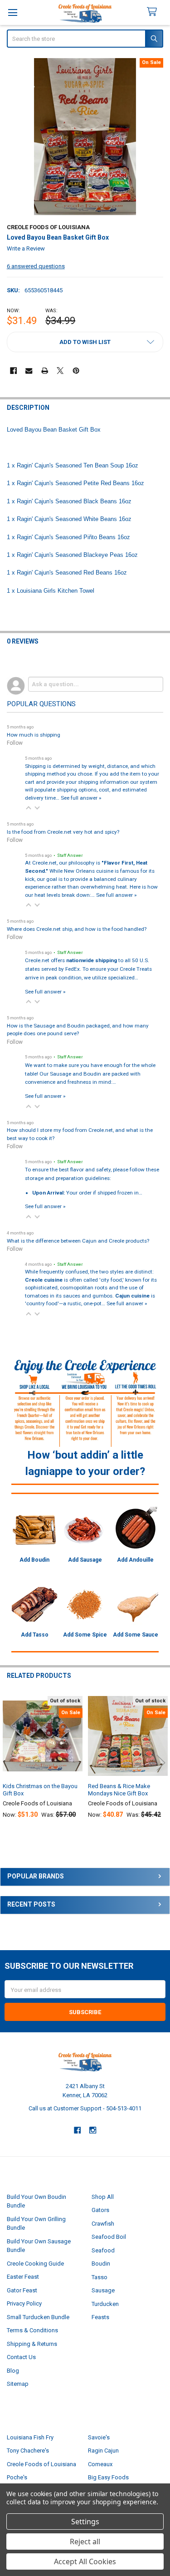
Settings (85, 2522)
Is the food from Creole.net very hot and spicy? (63, 832)
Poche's (17, 2477)
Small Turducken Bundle (38, 2317)
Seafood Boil (109, 2237)
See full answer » (81, 798)
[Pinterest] (76, 371)
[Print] (45, 371)
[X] (60, 371)
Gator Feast (22, 2290)
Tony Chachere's (28, 2451)
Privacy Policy (24, 2303)
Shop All (103, 2197)
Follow (15, 743)
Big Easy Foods (108, 2477)
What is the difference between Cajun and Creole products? (78, 1241)
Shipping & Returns (32, 2344)
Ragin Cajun (103, 2451)
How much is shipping (34, 735)
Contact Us (21, 2357)
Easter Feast (23, 2277)
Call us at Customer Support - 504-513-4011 (85, 2108)
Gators (100, 2210)
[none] (85, 137)
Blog (13, 2371)
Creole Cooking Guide (35, 2264)
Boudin (101, 2264)
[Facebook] (13, 371)
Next (161, 1762)
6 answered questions (36, 266)
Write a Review (26, 248)
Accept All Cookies (85, 2561)
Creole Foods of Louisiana (41, 2464)
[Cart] (156, 12)
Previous (9, 1762)
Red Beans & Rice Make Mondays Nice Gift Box (119, 1790)
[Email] (29, 371)
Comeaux (100, 2464)
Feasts (100, 2317)
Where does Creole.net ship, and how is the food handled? (77, 929)
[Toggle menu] (12, 12)
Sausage (103, 2290)
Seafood (103, 2250)
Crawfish (103, 2224)
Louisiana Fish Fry (30, 2437)
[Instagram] (93, 2130)
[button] (85, 342)
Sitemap (18, 2384)
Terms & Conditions (32, 2330)
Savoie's (99, 2437)
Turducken (105, 2304)
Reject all (85, 2542)
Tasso (100, 2277)
